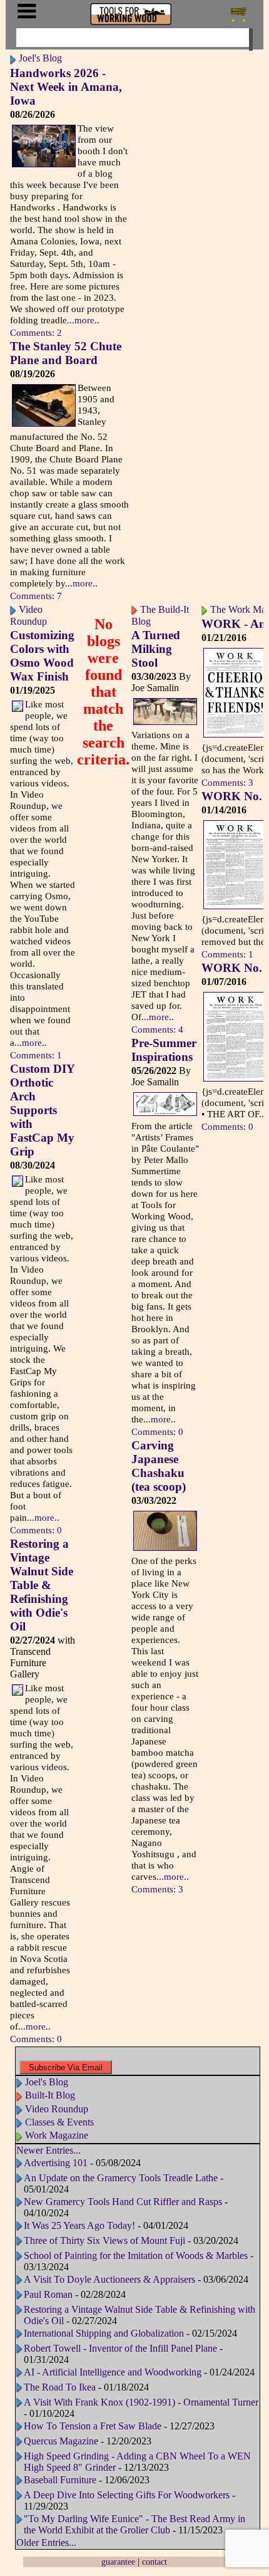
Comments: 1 (36, 1055)
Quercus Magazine (61, 2441)
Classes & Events (59, 2122)
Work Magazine (57, 2135)
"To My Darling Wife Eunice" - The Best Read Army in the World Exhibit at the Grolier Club (134, 2524)
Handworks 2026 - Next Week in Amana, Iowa (66, 87)
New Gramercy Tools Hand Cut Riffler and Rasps (123, 2202)
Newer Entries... (48, 2150)
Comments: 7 (36, 596)
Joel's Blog (40, 58)
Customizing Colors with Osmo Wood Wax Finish (42, 656)
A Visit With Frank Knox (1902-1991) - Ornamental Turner (141, 2402)
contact (155, 2562)
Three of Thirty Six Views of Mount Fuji (104, 2240)
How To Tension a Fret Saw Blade (93, 2426)
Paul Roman (48, 2294)
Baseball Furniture (61, 2480)
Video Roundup (57, 2109)
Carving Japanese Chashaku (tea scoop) (159, 1466)
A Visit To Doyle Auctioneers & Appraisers (109, 2279)
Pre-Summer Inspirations (164, 1050)
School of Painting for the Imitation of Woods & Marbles (137, 2255)
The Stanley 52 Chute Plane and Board (66, 353)
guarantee (118, 2562)
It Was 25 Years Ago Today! (79, 2225)
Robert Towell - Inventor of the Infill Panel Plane (120, 2348)
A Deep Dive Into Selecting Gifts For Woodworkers (127, 2495)
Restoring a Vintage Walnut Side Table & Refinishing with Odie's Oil (42, 1585)
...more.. (83, 320)
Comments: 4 (157, 1029)
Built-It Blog (50, 2095)
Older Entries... (46, 2542)
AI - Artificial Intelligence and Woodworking (113, 2372)
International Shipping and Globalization (104, 2333)
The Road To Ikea (60, 2387)
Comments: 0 (36, 1530)
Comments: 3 (157, 1889)
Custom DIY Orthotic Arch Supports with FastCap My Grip (42, 1110)
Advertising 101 (57, 2163)
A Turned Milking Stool (156, 649)
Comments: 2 (36, 332)
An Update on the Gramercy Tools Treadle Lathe (121, 2178)
